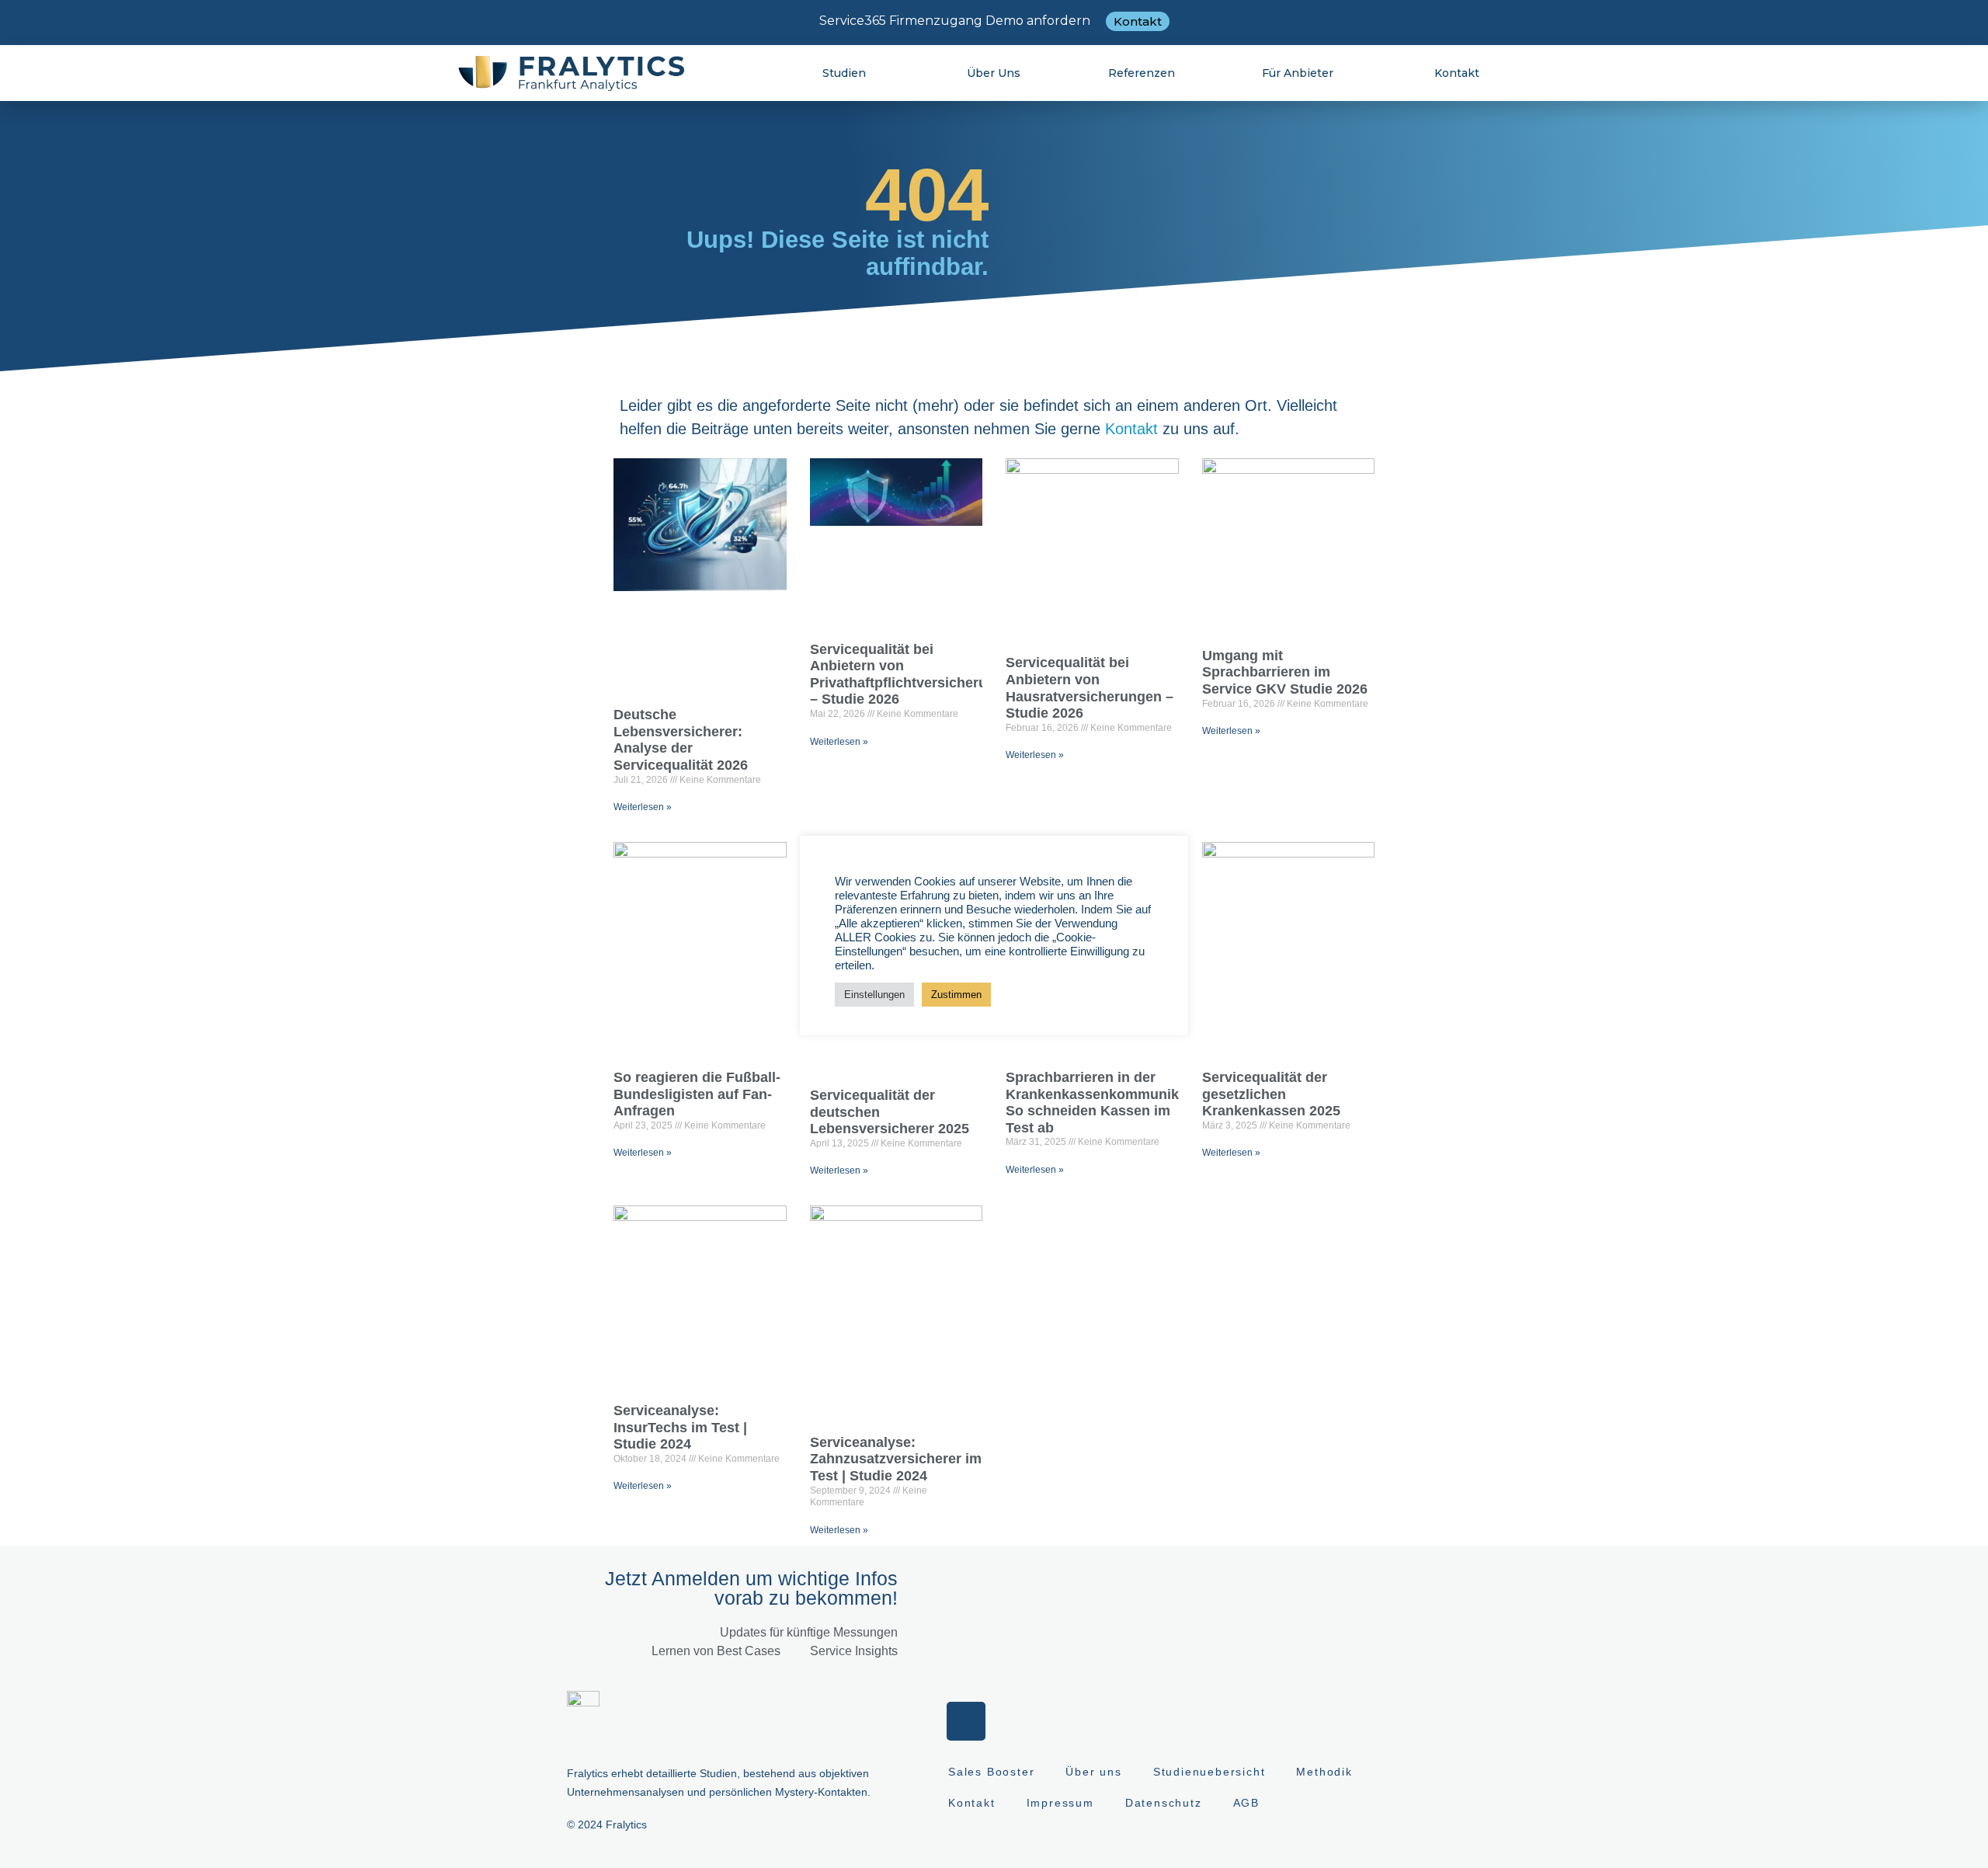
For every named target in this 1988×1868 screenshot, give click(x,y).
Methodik (1324, 1772)
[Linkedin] (966, 1721)
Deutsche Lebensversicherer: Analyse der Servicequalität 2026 (681, 740)
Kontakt (1457, 73)
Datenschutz (1164, 1803)
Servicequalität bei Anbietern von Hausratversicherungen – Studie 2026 (1090, 688)
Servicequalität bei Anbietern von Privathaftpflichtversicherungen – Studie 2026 (915, 675)
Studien (844, 73)
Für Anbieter (1298, 73)
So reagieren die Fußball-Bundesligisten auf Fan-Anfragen (697, 1094)
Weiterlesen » (643, 807)
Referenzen (1142, 73)
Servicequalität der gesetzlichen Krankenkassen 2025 (1271, 1094)
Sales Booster (991, 1772)
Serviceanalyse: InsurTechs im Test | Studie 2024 (680, 1427)
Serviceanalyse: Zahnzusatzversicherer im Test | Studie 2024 (896, 1459)
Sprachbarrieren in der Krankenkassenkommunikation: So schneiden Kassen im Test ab (1111, 1103)
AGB (1246, 1803)
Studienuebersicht (1209, 1772)
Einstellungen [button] (874, 995)
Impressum (1060, 1803)
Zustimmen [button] (956, 995)
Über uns (994, 73)
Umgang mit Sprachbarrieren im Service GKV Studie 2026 (1285, 672)
